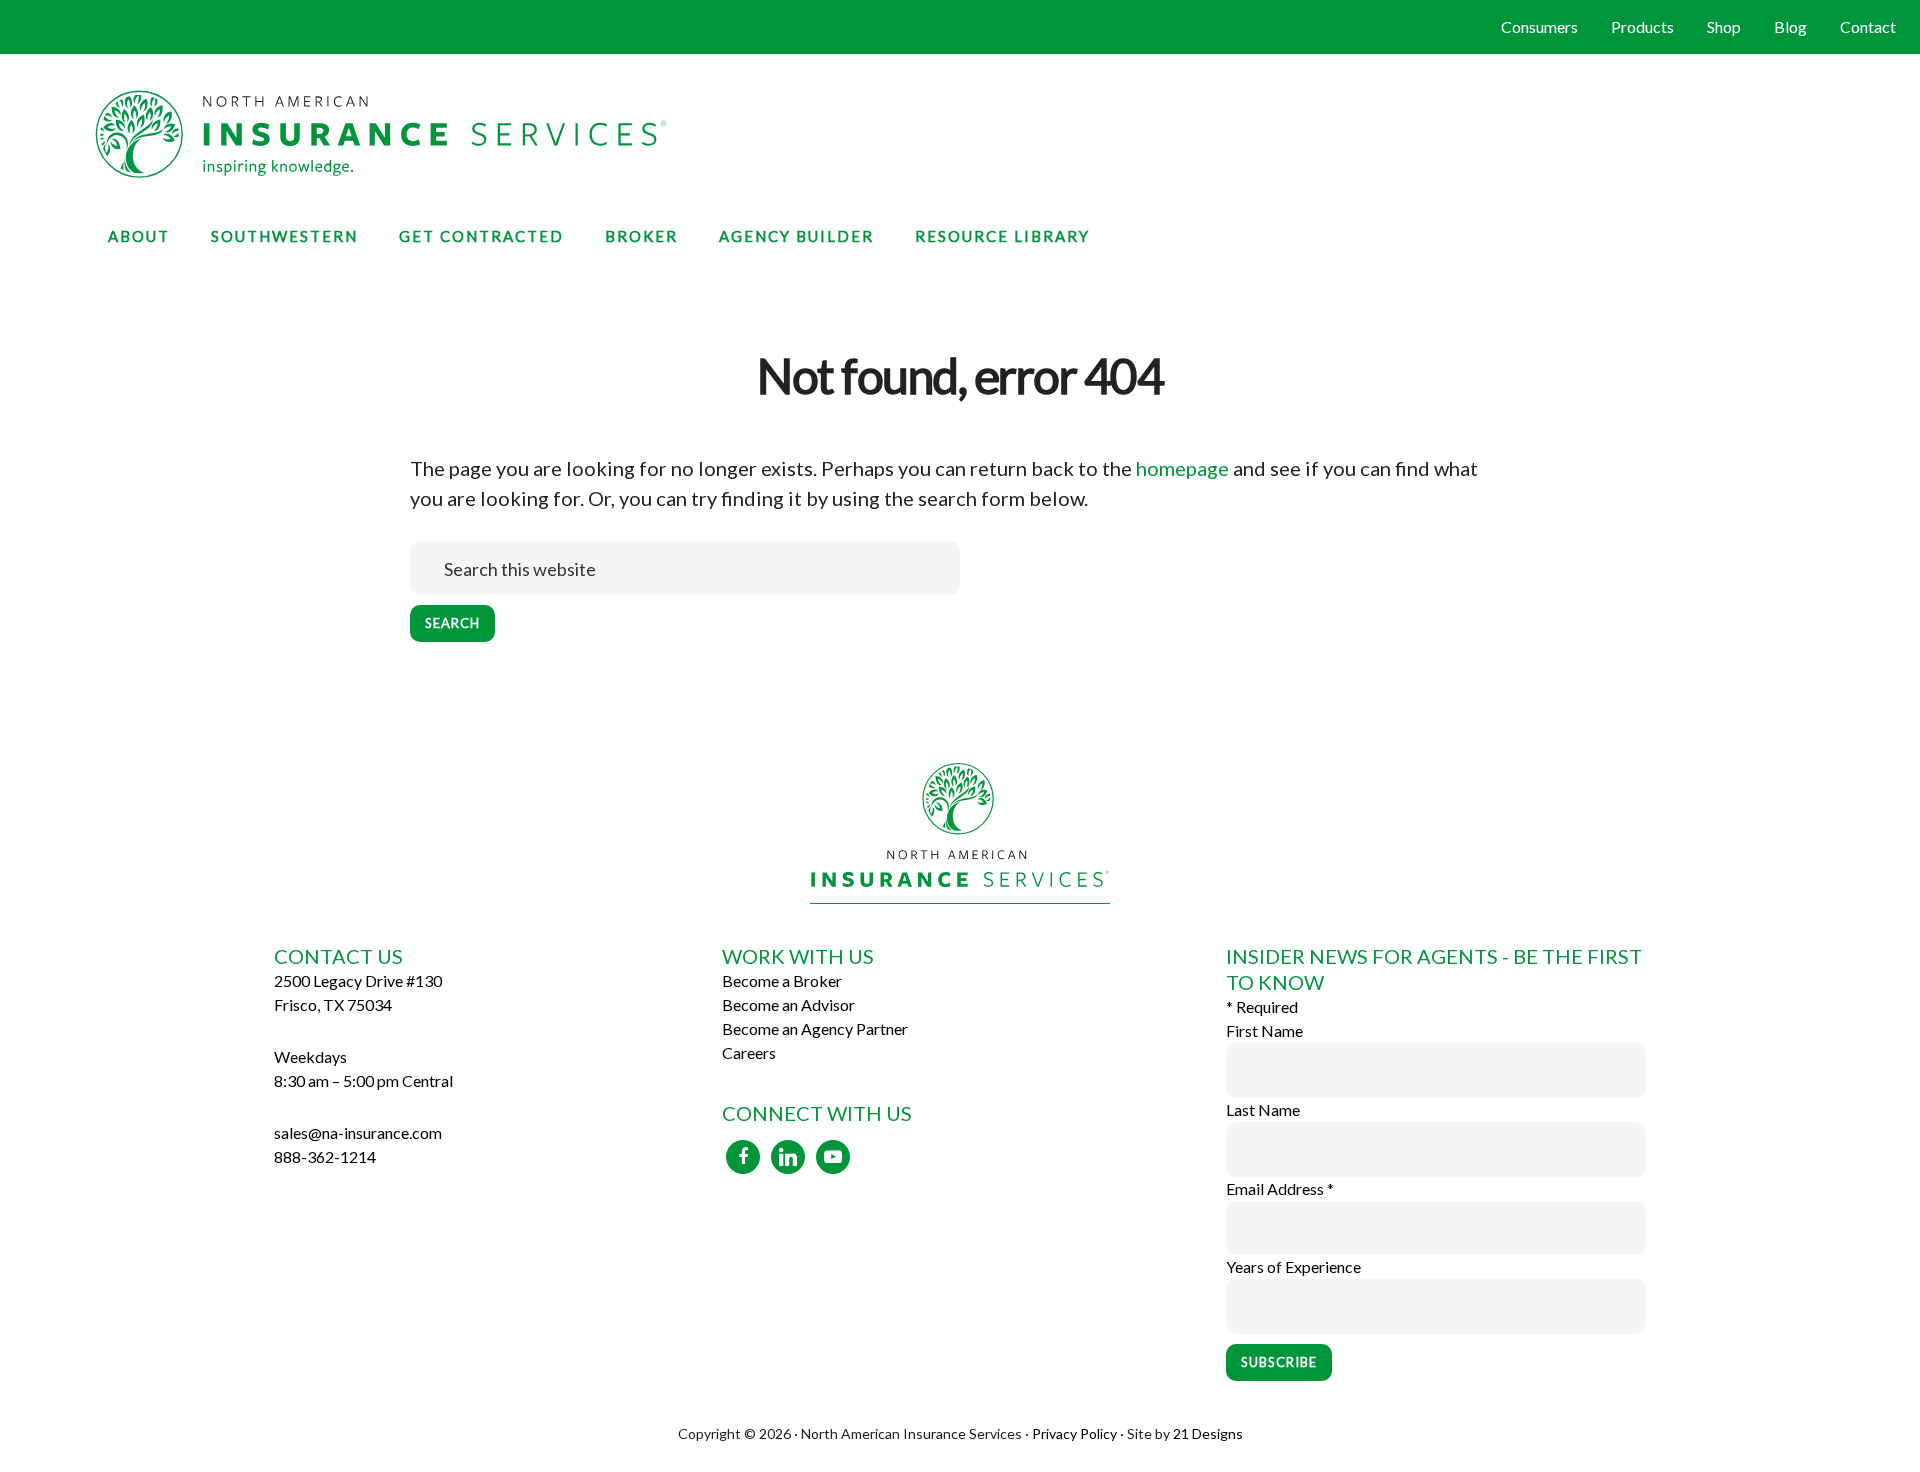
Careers (749, 1052)
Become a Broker (782, 980)
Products (1642, 26)
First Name (1264, 1030)
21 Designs (1208, 1433)
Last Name (1263, 1109)
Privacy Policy (1074, 1433)
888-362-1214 (325, 1156)
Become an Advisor (788, 1004)
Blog (1790, 26)
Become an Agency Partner (815, 1028)
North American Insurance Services (960, 134)
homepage (1182, 468)
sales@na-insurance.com (358, 1132)
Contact (1868, 26)
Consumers (1539, 26)
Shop (1724, 26)
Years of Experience (1293, 1266)
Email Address (1280, 1188)
